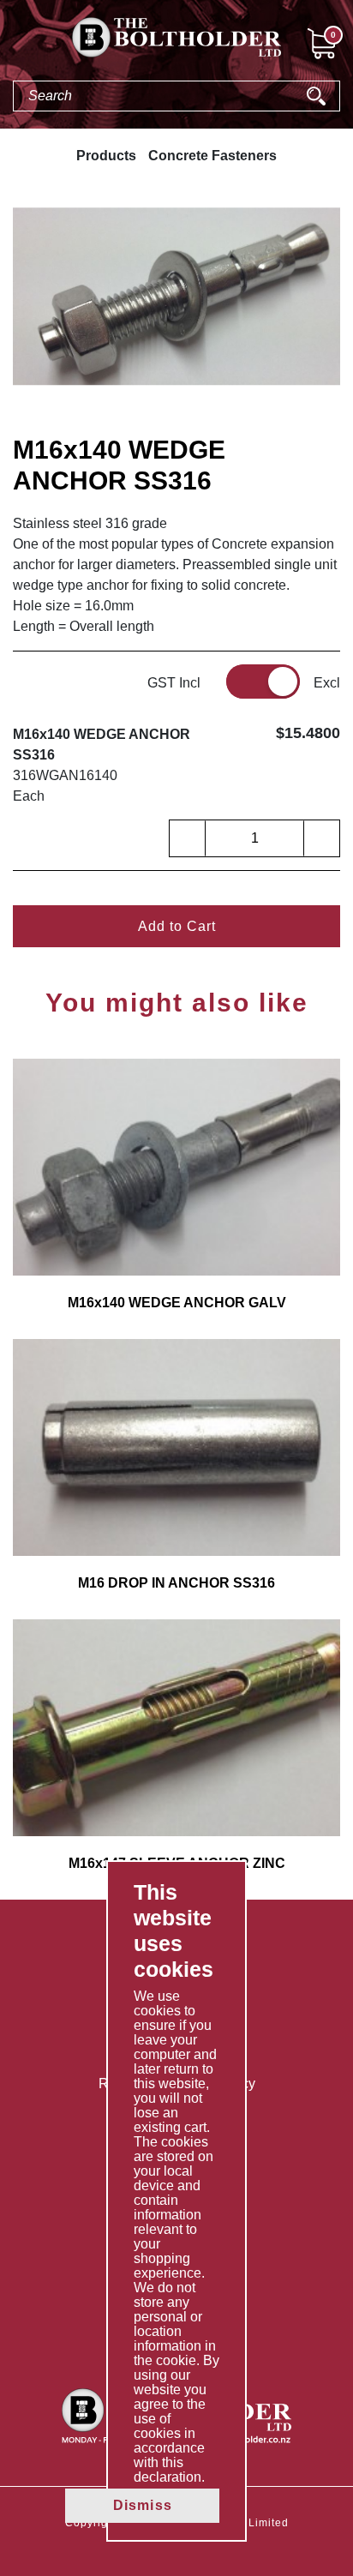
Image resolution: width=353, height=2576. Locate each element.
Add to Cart (177, 926)
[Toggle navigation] (14, 46)
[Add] (321, 838)
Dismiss (143, 2505)
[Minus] (188, 838)
